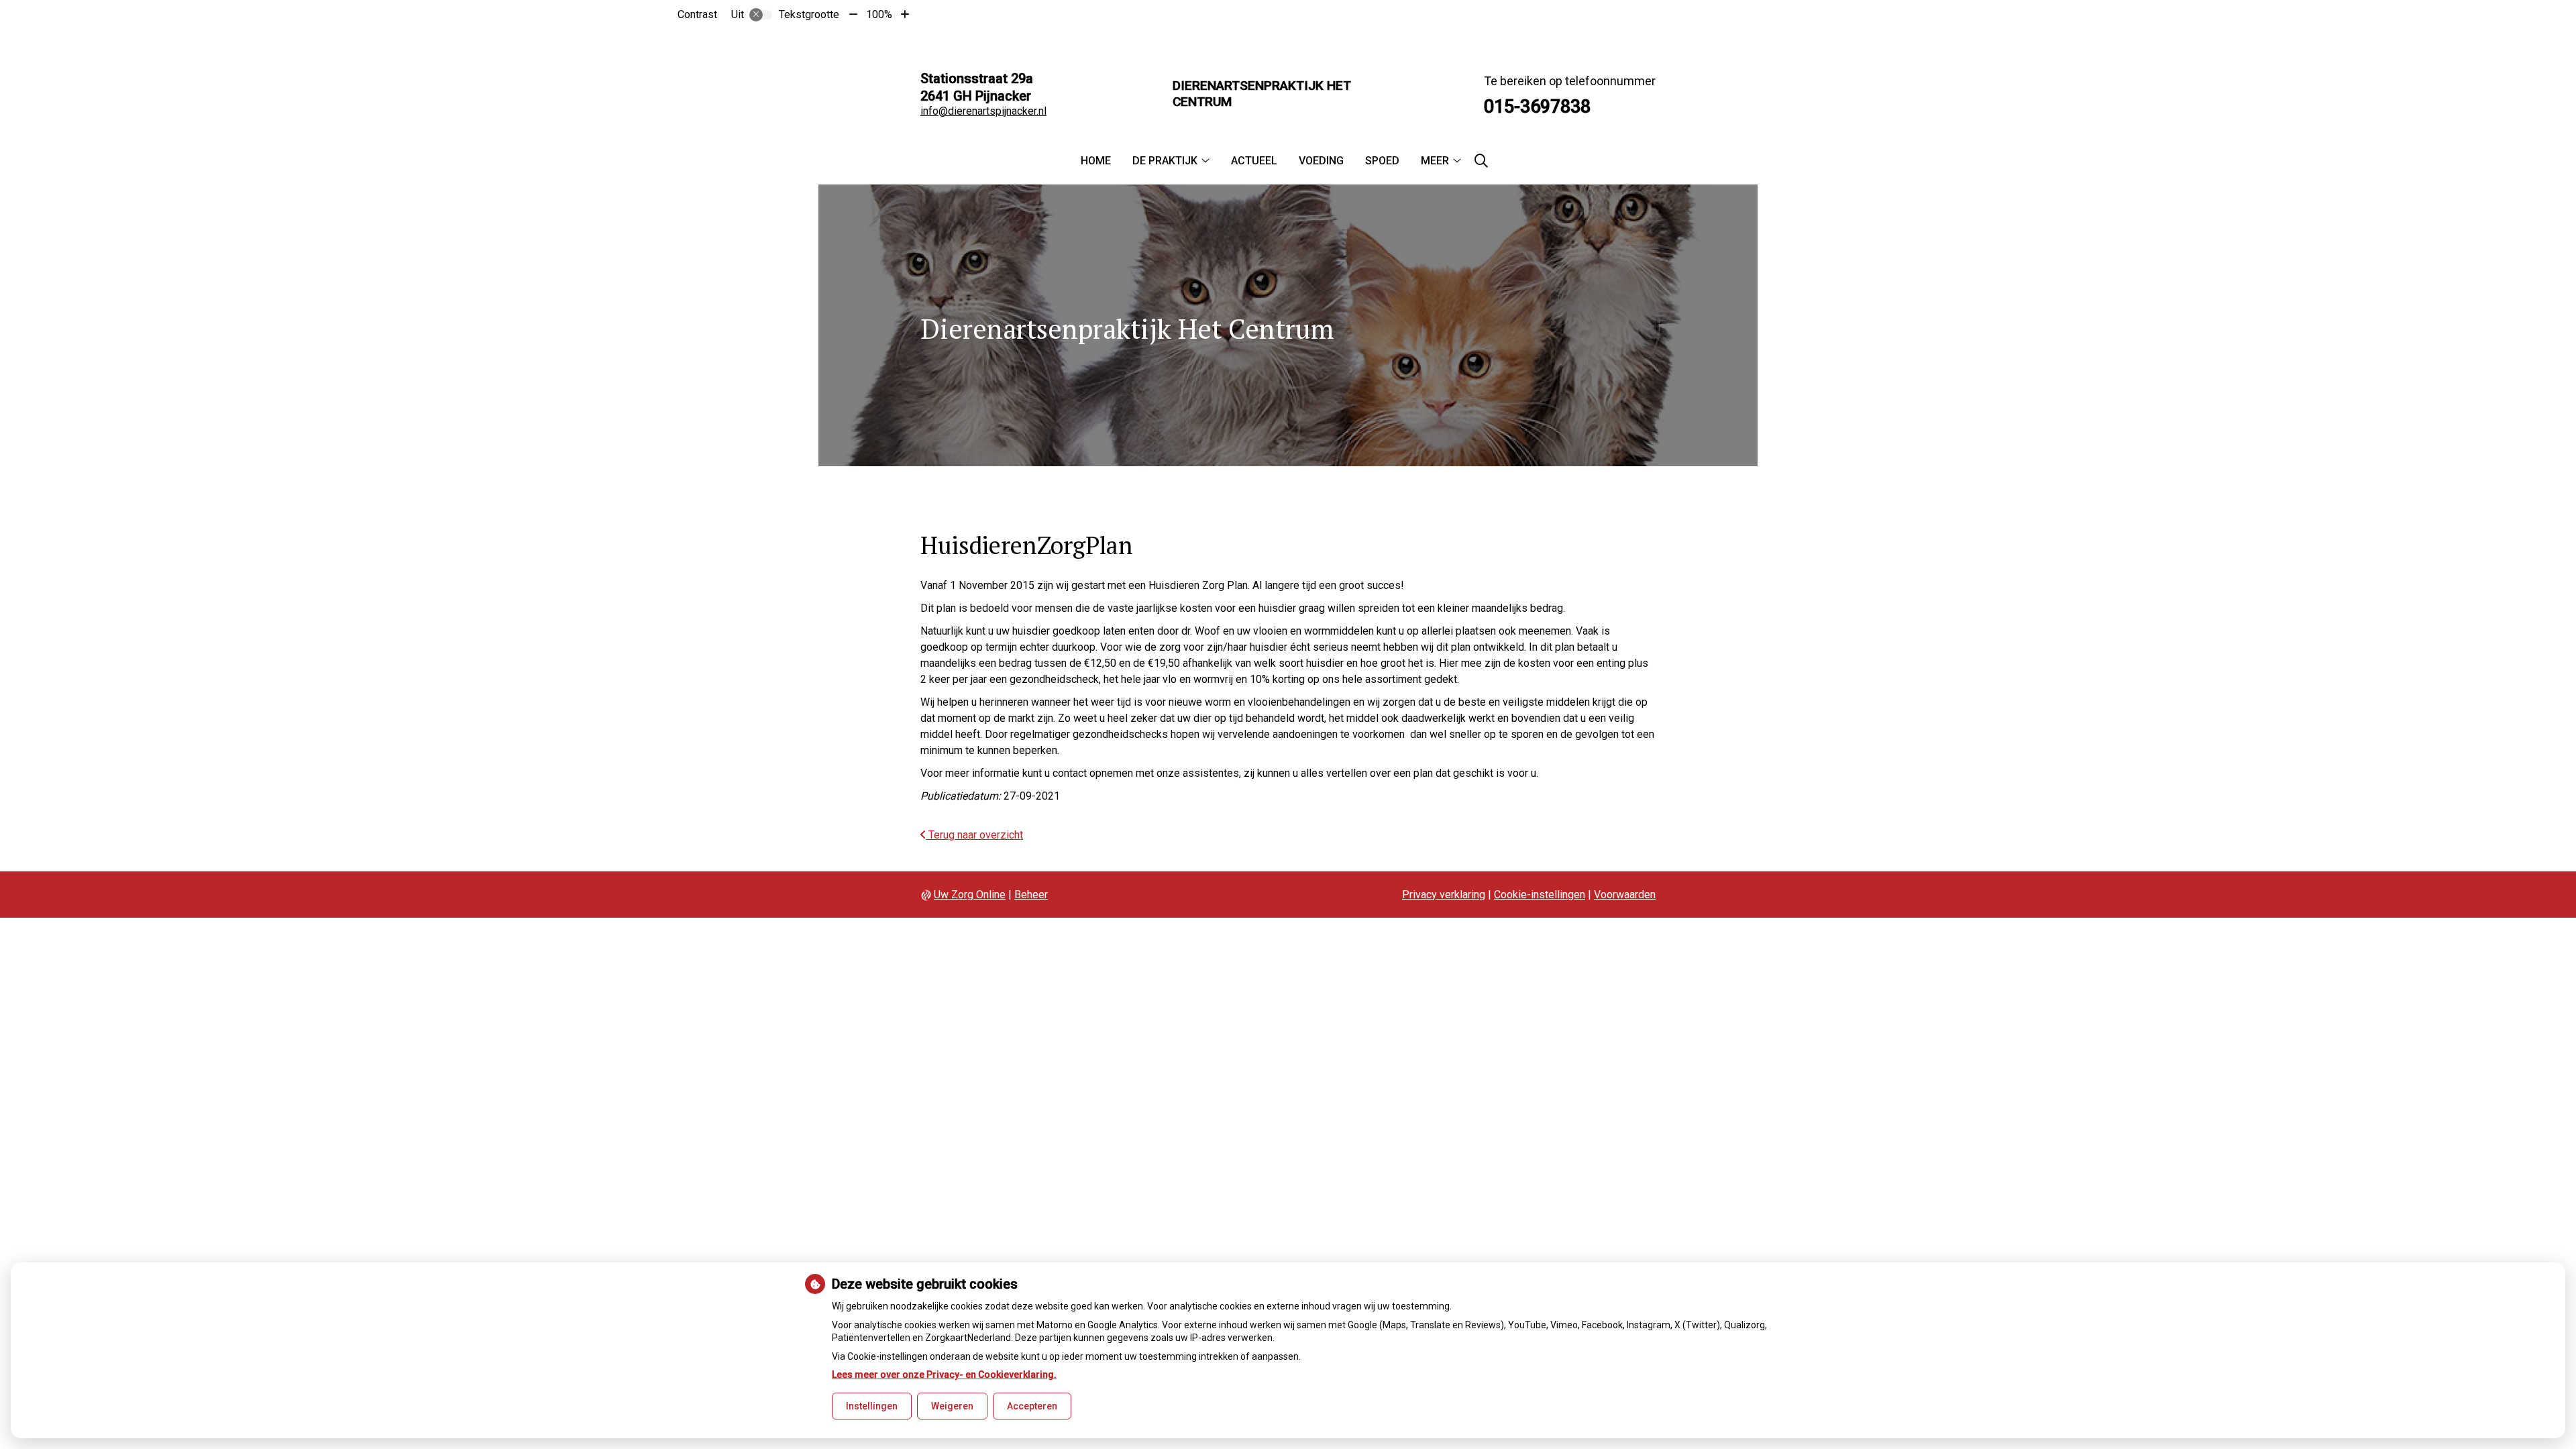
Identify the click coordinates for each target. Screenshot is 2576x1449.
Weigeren (952, 1406)
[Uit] (761, 15)
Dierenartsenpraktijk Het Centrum (1262, 94)
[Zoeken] (1481, 161)
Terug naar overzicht (974, 835)
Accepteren (1032, 1406)
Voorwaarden (1625, 895)
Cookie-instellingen (1540, 895)
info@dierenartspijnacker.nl (983, 111)
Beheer (1031, 895)
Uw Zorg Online (970, 895)
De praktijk (1165, 161)
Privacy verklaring (1444, 895)
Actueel (1254, 161)
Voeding (1321, 161)
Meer (1435, 161)
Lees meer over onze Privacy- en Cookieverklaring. (944, 1375)
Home (1096, 161)
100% (879, 14)
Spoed (1382, 161)
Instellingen (872, 1406)
